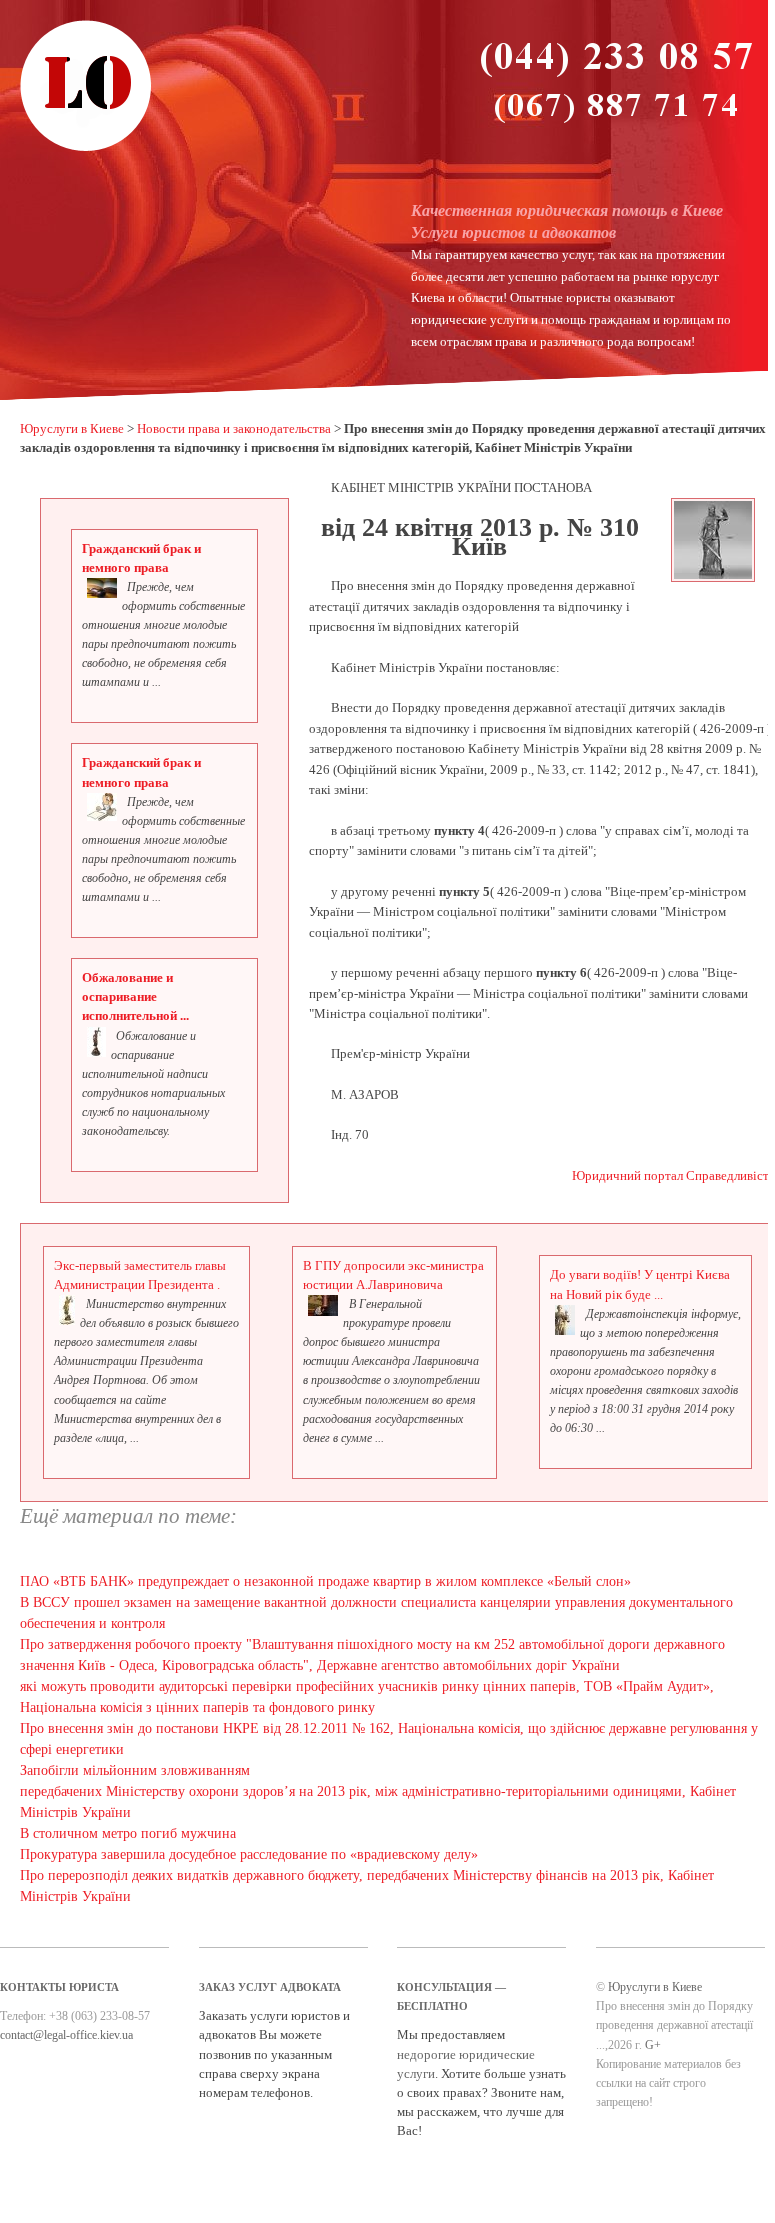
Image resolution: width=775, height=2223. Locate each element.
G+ (653, 2045)
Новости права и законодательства (234, 429)
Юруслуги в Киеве (72, 429)
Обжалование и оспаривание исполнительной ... (135, 997)
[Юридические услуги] (86, 149)
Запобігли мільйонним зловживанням (135, 1770)
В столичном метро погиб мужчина (128, 1833)
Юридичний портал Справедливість (673, 1176)
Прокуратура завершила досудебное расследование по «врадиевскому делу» (249, 1854)
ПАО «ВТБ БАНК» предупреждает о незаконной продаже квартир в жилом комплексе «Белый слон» (325, 1581)
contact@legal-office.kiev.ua (66, 2035)
